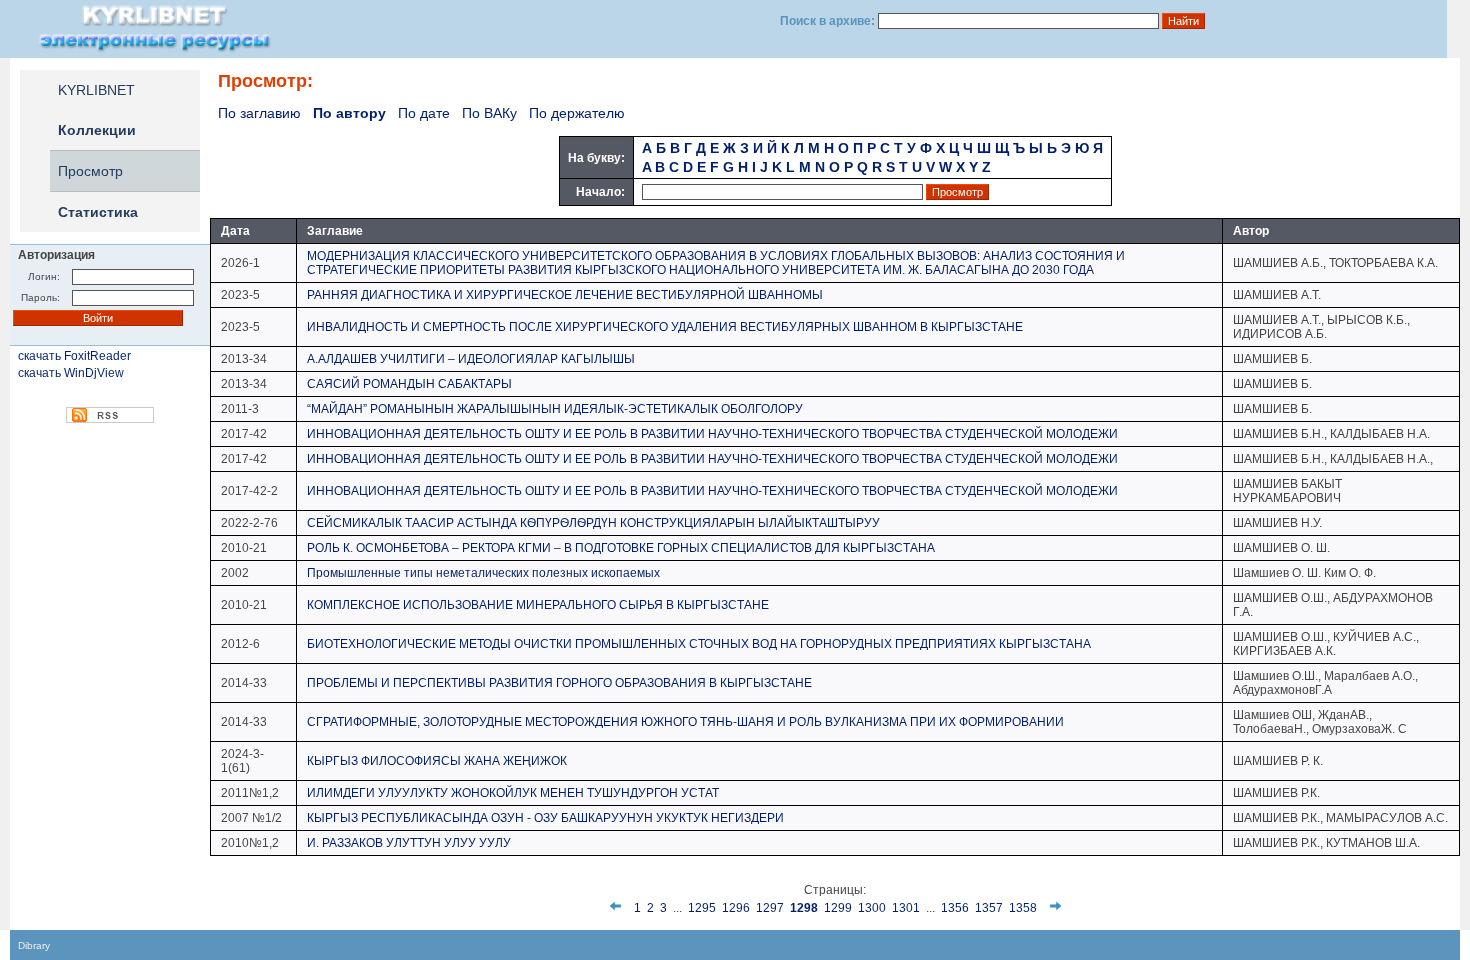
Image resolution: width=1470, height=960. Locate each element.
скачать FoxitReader (74, 356)
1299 (838, 908)
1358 (1023, 908)
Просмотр (90, 171)
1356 (955, 908)
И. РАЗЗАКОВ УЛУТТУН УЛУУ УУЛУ (409, 843)
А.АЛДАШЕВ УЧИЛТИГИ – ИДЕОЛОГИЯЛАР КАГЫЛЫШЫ (471, 359)
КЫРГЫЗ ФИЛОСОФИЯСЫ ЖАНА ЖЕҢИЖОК (437, 761)
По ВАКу (489, 113)
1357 (989, 908)
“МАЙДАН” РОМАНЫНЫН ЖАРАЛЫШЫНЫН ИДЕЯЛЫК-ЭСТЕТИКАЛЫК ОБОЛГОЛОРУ (555, 409)
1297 (770, 908)
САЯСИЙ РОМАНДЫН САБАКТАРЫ (409, 384)
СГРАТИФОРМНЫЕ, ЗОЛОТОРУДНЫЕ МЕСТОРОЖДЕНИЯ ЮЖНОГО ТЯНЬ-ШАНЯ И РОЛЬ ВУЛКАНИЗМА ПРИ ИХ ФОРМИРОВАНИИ (685, 722)
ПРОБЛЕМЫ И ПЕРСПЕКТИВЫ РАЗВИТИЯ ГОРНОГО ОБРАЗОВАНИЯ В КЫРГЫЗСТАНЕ (559, 683)
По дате (424, 113)
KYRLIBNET (96, 90)
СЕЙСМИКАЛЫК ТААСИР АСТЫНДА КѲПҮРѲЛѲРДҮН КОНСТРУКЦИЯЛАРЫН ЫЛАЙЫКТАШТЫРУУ (593, 523)
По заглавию (259, 113)
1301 (906, 908)
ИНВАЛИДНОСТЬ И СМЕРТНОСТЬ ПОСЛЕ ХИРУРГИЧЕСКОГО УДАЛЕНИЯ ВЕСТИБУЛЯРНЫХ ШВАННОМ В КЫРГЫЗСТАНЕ (665, 327)
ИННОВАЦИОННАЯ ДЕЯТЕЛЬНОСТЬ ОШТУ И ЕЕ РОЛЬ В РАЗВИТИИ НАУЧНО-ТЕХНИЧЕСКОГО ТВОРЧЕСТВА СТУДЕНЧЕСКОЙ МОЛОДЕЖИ (712, 434)
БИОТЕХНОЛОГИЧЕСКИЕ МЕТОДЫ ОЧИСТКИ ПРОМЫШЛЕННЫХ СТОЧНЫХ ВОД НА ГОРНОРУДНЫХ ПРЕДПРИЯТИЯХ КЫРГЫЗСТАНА (699, 644)
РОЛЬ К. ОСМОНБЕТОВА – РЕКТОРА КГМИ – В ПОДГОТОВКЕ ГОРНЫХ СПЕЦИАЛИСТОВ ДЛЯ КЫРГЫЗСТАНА (621, 548)
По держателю (577, 113)
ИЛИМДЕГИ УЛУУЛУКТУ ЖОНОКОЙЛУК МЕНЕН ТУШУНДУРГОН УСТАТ (513, 793)
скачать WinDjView (71, 373)
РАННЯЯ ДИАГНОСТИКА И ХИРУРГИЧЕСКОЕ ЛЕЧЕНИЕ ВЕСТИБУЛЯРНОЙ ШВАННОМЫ (565, 295)
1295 (702, 908)
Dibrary (34, 945)
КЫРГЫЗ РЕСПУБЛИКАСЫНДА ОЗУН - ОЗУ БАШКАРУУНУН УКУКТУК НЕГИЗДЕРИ (545, 818)
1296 (736, 908)
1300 (872, 908)
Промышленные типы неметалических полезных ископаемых (483, 573)
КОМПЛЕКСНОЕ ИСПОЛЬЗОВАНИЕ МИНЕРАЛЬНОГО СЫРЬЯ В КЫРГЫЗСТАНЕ (538, 605)
